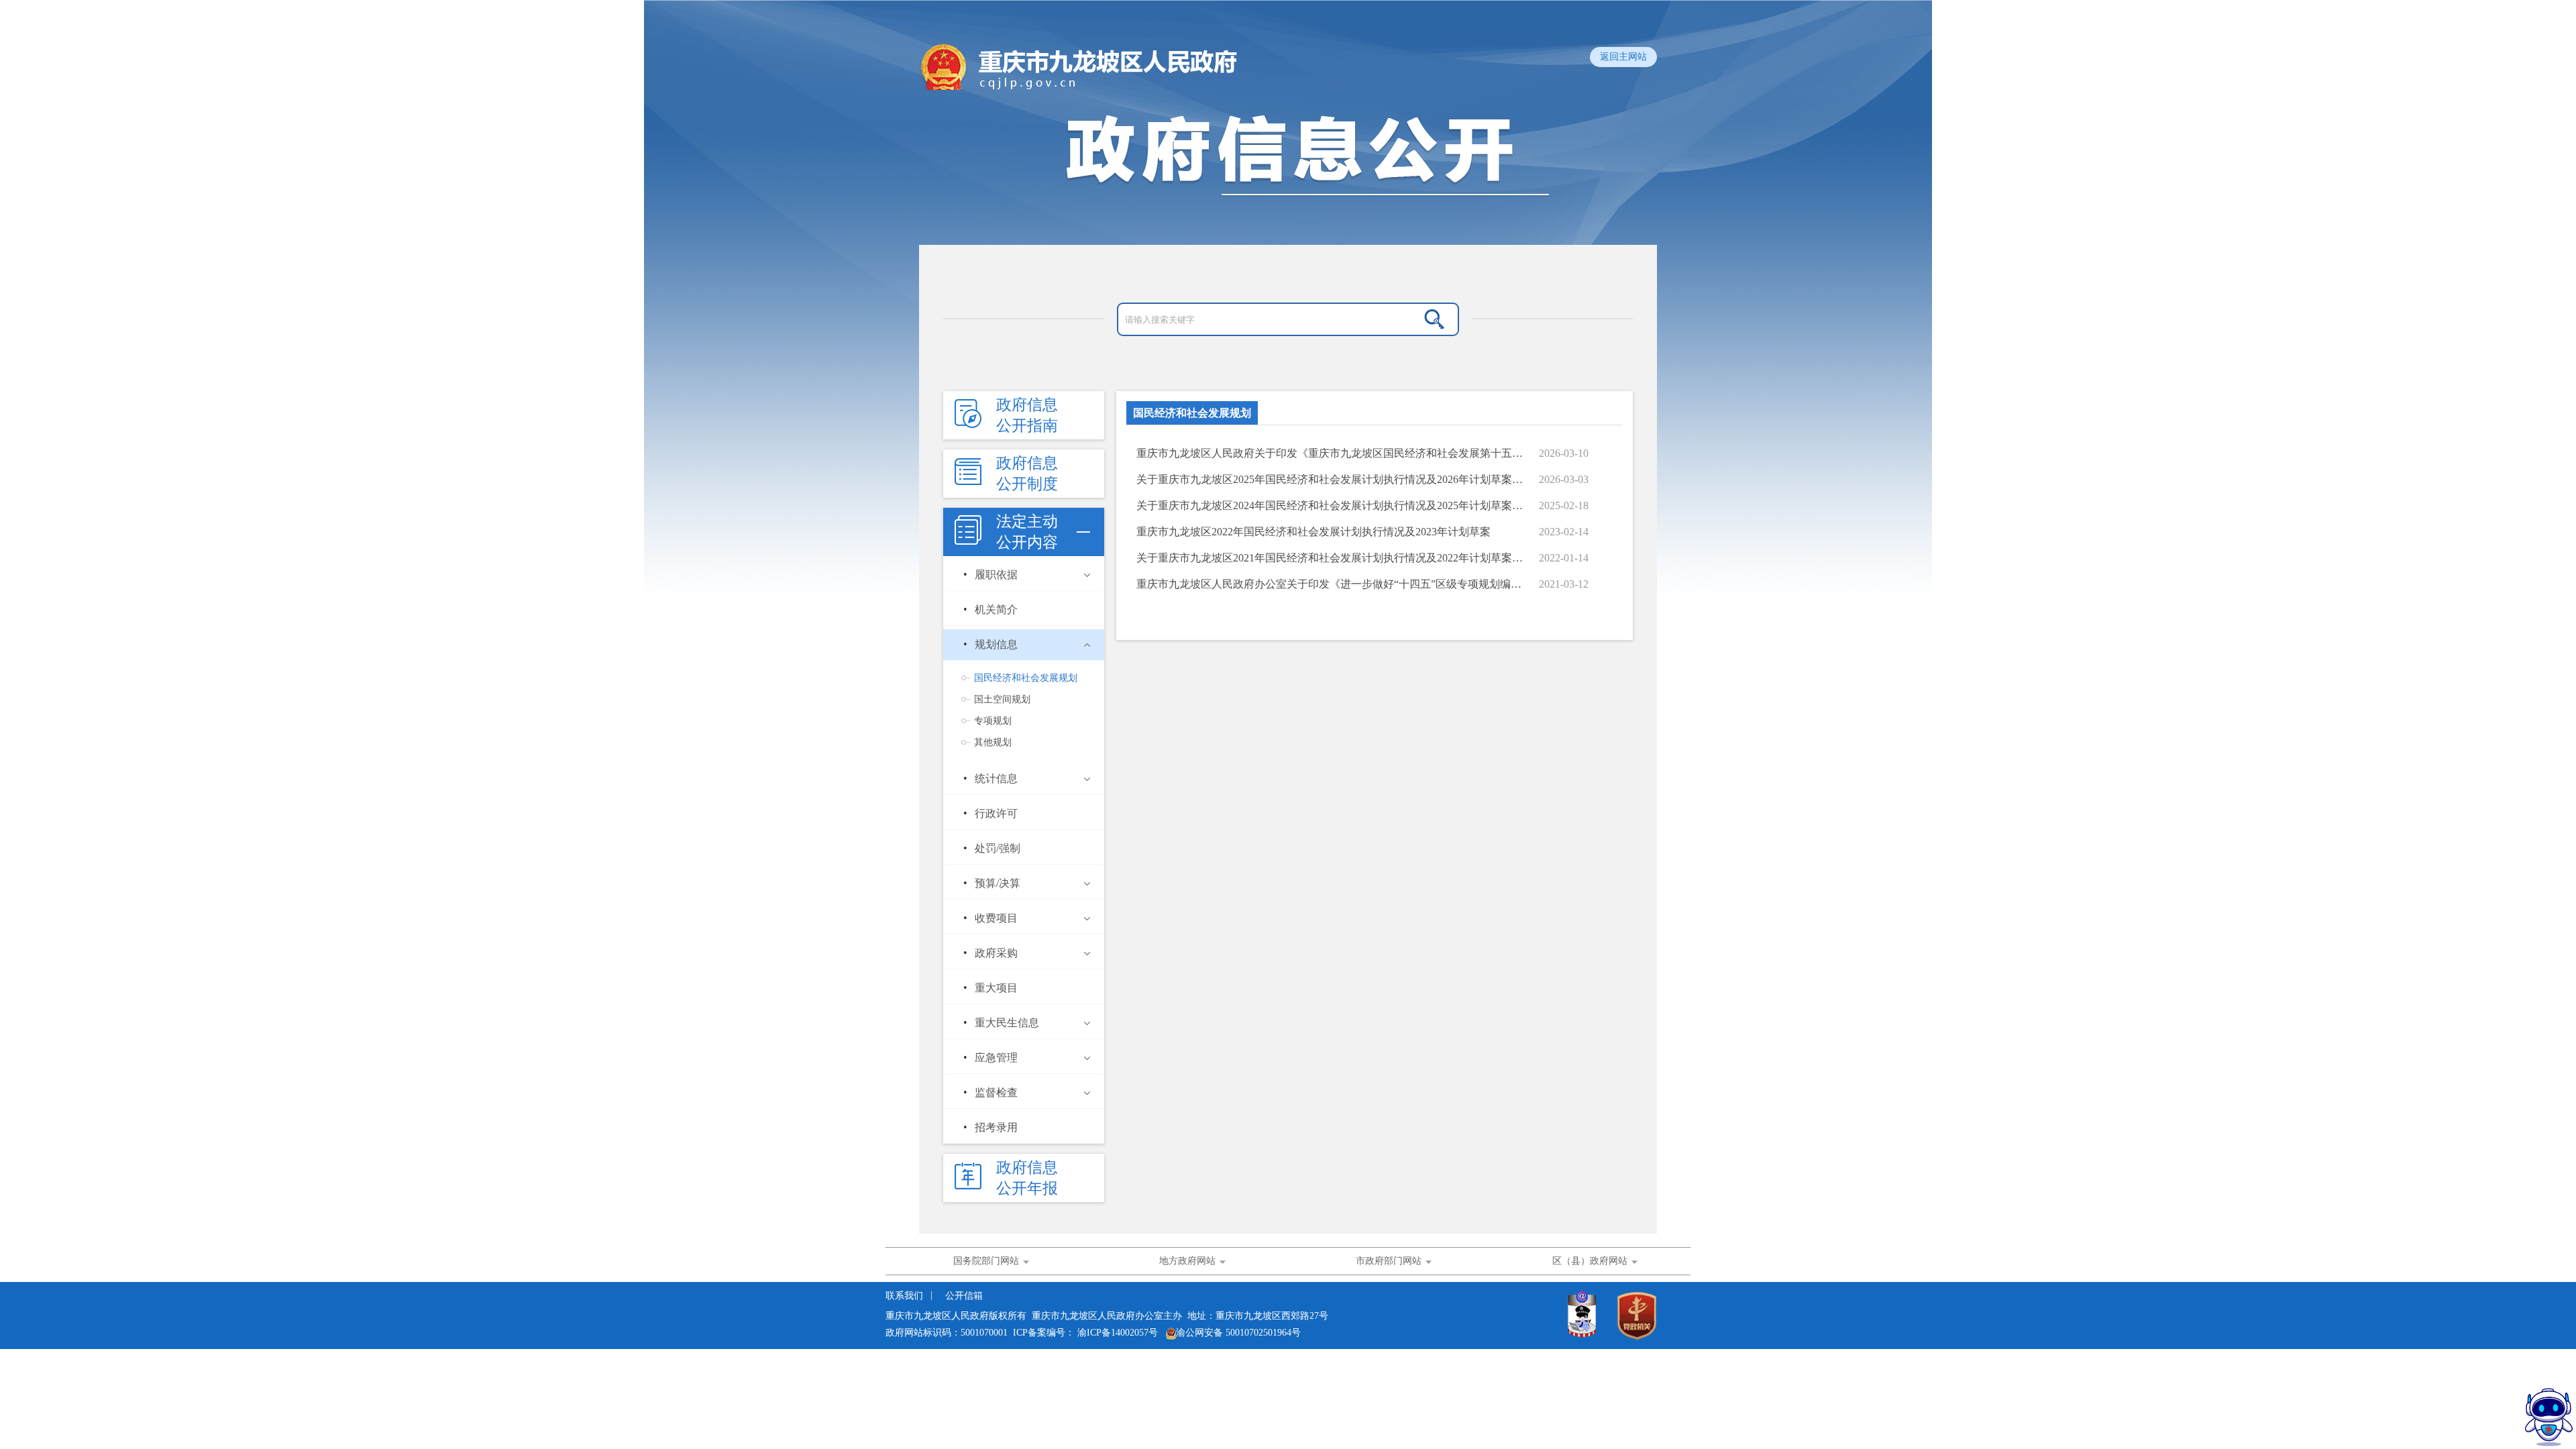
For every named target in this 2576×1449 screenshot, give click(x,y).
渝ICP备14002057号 (1118, 1333)
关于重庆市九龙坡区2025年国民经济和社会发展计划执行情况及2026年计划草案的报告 (1331, 479)
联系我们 (906, 1296)
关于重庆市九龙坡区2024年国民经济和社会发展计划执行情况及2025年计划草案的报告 (1331, 505)
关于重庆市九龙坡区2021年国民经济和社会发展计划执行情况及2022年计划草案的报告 (1331, 558)
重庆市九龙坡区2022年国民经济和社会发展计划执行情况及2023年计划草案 (1313, 532)
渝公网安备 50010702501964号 (1238, 1333)
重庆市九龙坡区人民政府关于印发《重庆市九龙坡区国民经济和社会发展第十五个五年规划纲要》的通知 (1331, 453)
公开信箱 (964, 1296)
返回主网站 (1623, 57)
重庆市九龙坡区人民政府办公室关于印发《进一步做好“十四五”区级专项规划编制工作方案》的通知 (1331, 584)
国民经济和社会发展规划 (1192, 413)
